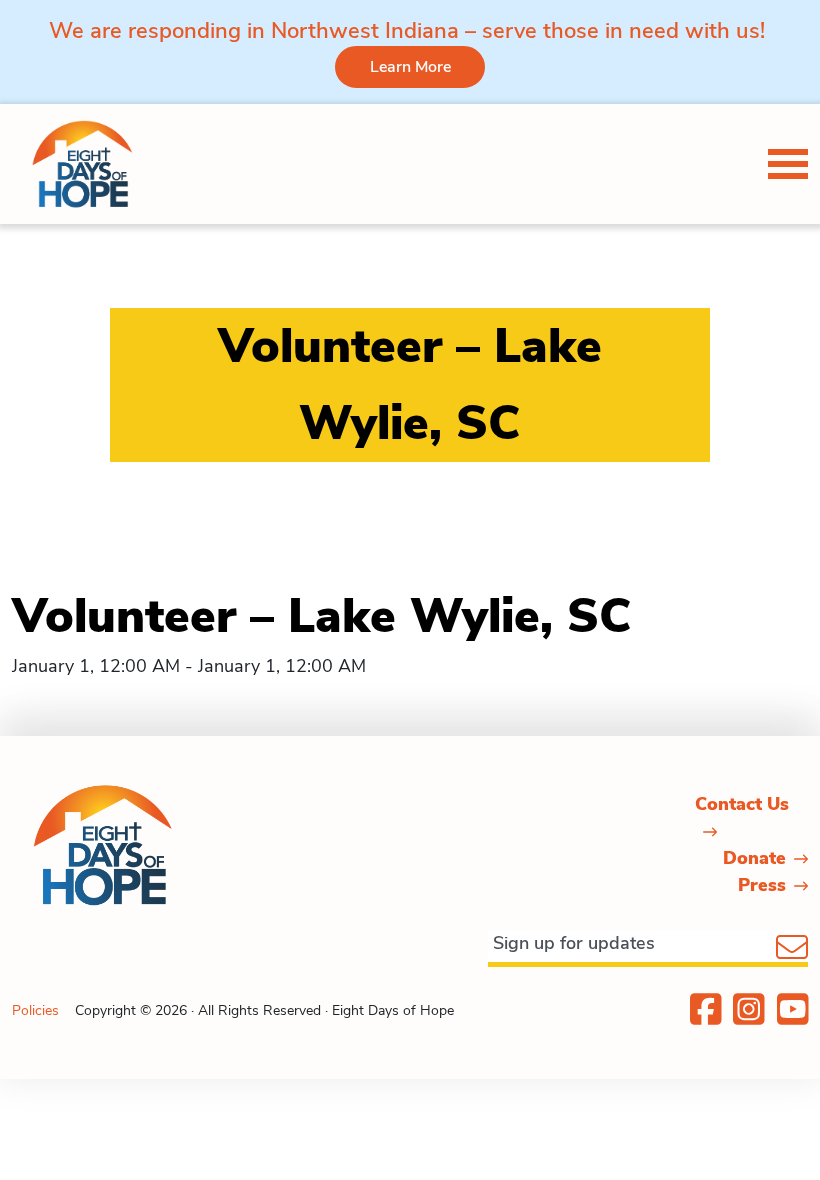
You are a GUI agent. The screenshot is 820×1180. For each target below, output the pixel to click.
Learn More (410, 67)
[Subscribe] (792, 949)
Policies (35, 1010)
